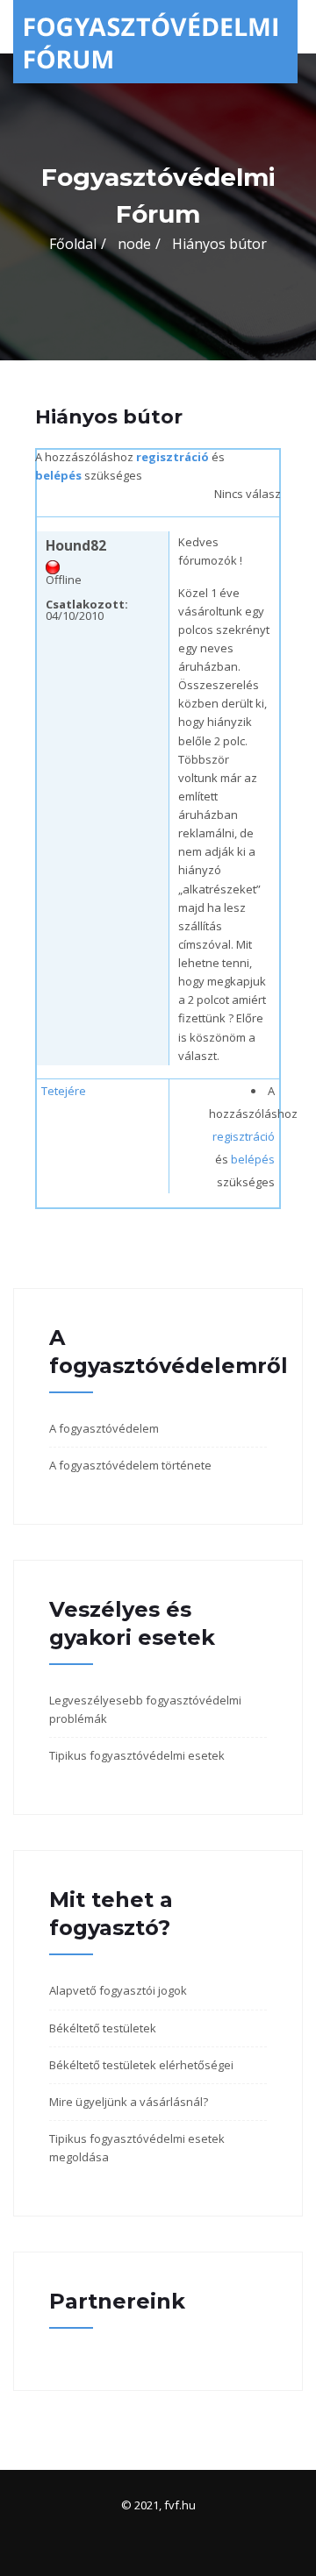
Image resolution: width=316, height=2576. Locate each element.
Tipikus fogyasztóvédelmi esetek (137, 1755)
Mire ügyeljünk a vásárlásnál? (129, 2102)
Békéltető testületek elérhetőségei (141, 2065)
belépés (58, 475)
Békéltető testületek (103, 2028)
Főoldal (73, 244)
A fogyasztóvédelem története (130, 1465)
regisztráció (172, 457)
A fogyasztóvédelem (104, 1428)
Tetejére (64, 1091)
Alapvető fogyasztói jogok (118, 1990)
